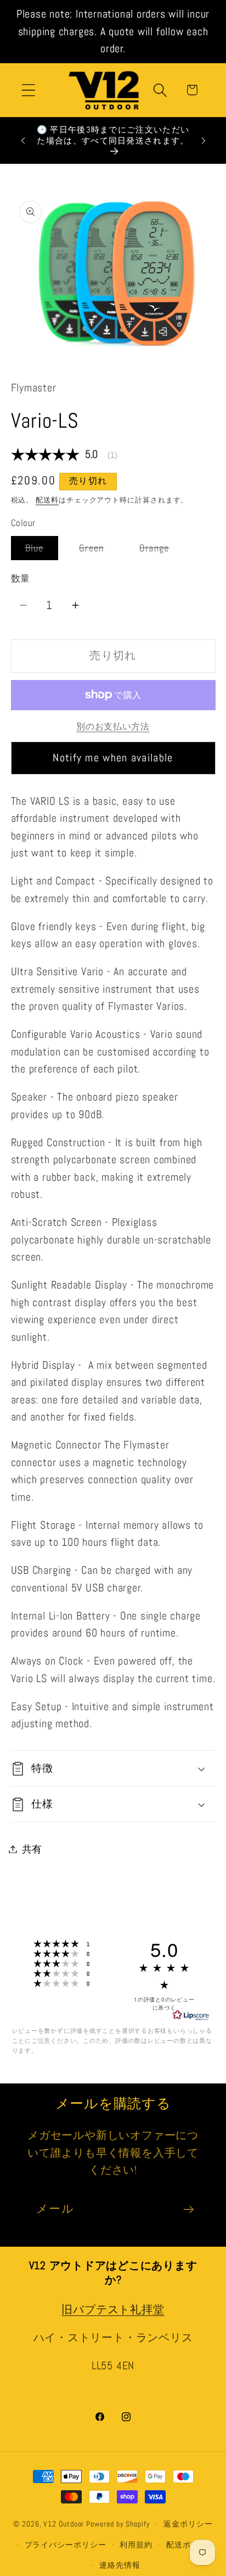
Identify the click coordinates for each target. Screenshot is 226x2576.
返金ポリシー (188, 2524)
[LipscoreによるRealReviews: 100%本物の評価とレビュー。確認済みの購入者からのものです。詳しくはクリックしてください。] (191, 2015)
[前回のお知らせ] (23, 141)
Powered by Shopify (118, 2524)
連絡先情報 (120, 2565)
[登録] (188, 2210)
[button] (28, 90)
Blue (40, 551)
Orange (159, 551)
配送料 (47, 500)
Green (97, 551)
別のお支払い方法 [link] (113, 727)
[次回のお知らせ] (204, 141)
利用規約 (136, 2545)
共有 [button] (32, 1849)
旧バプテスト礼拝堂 (113, 2310)
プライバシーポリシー (66, 2545)
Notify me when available (113, 758)
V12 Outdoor (64, 2524)
